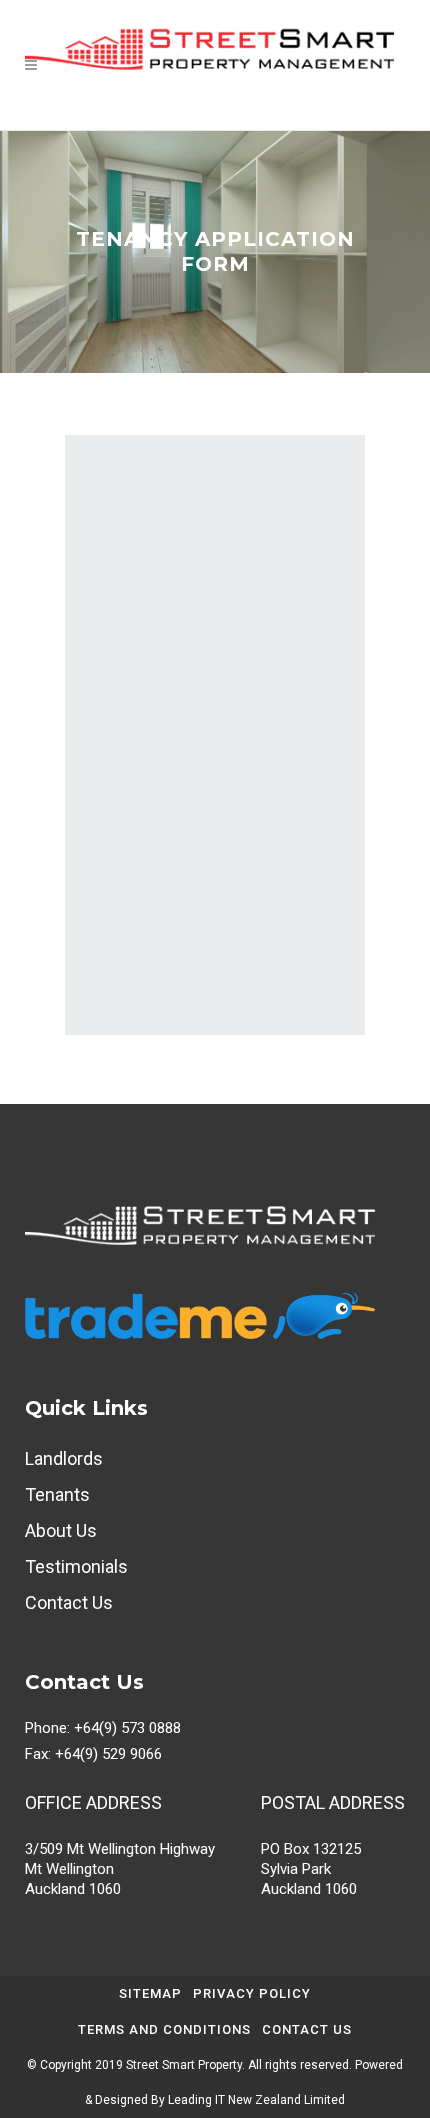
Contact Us (69, 1602)
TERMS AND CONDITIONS (164, 2029)
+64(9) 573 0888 (127, 1728)
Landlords (64, 1458)
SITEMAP (150, 1993)
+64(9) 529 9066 (108, 1754)
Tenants (57, 1494)
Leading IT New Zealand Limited (256, 2100)
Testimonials (76, 1566)
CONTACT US (307, 2029)
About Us (61, 1530)
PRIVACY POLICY (252, 1993)
